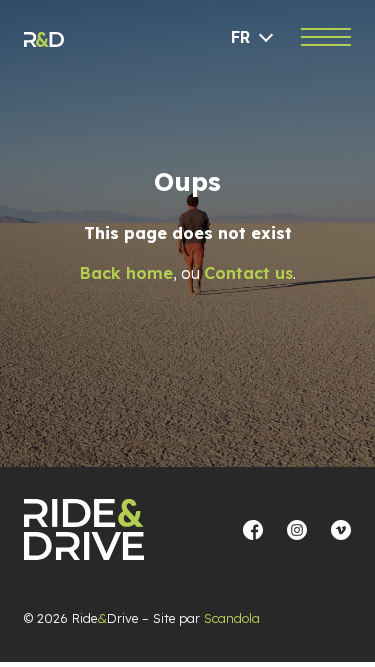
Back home (126, 273)
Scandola (232, 618)
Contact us (248, 273)
